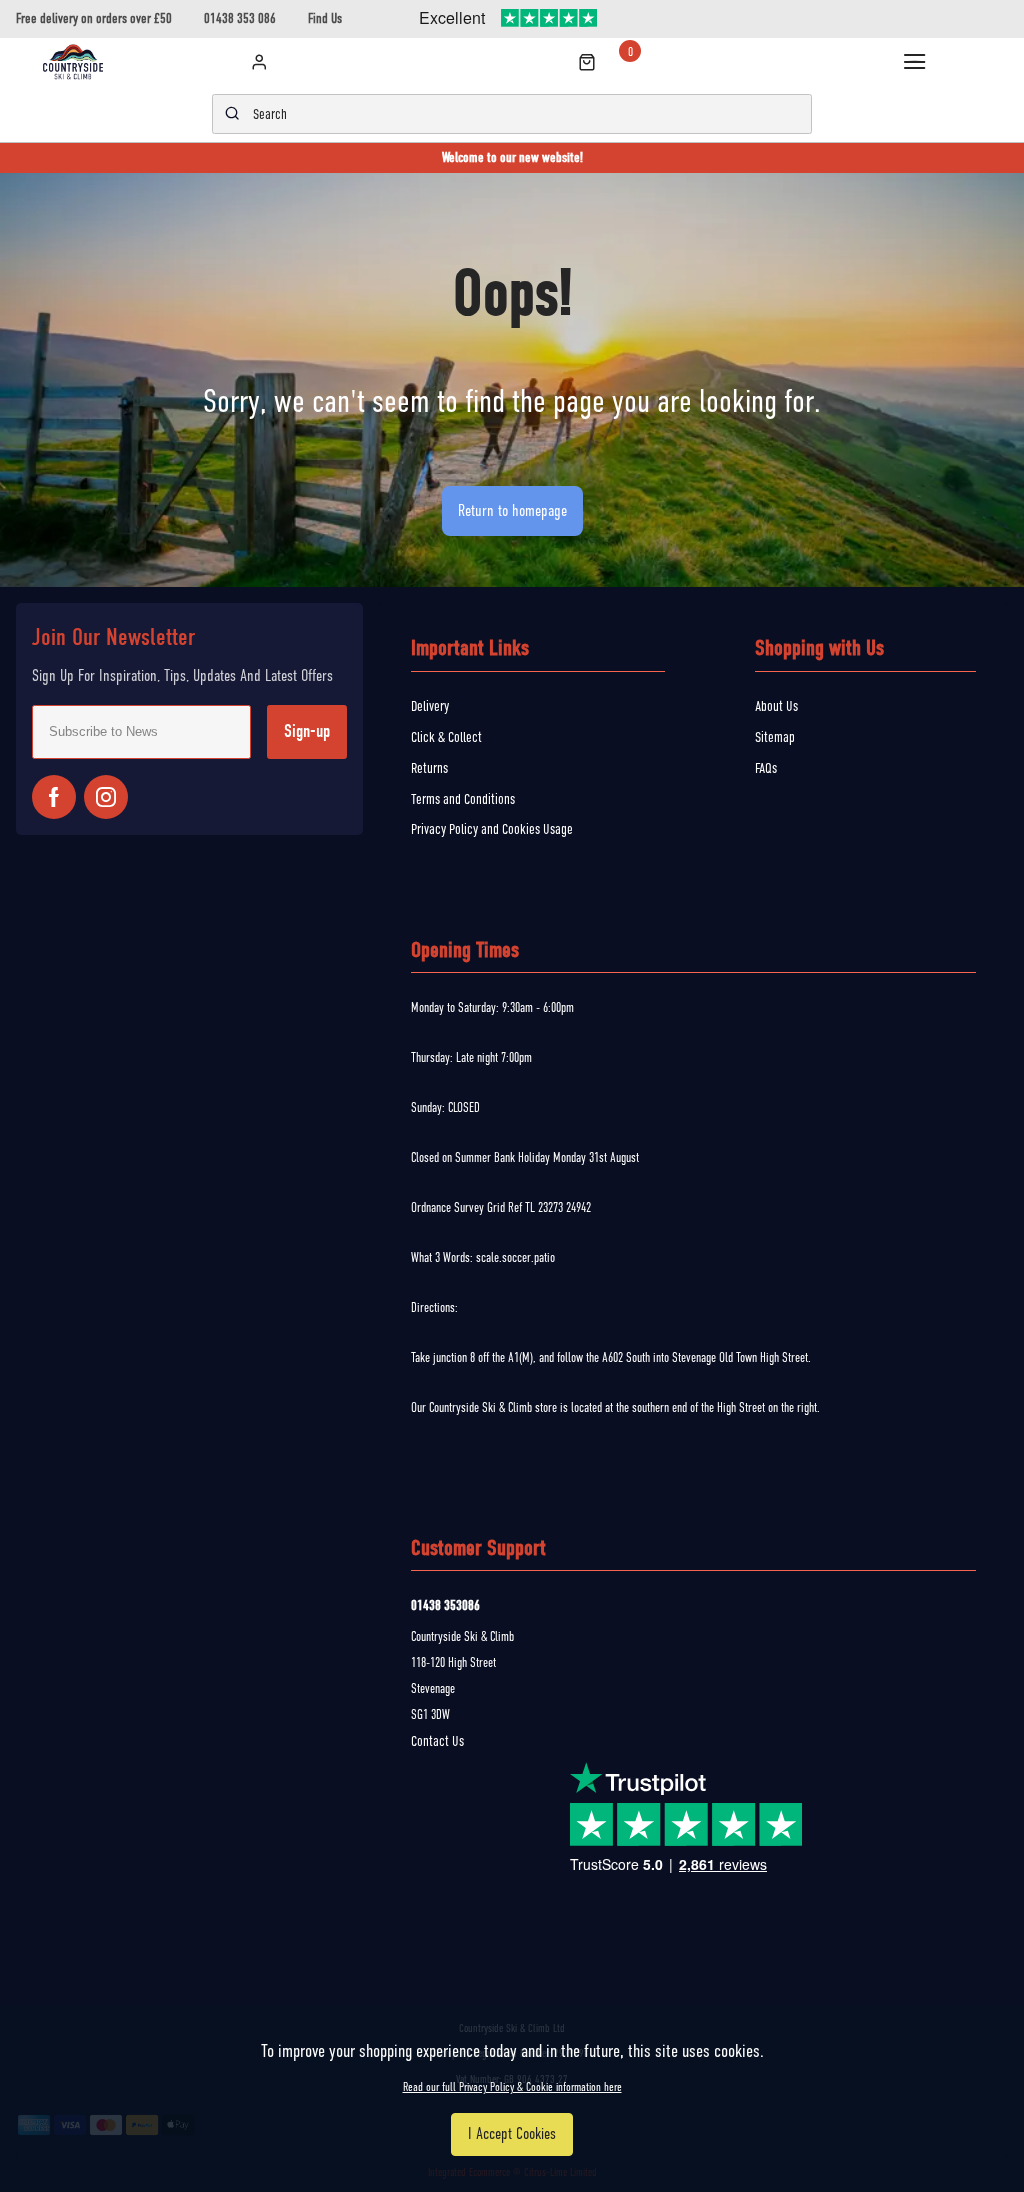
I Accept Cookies (512, 2134)
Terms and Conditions (463, 799)
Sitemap (775, 737)
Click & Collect (446, 737)
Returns (429, 768)
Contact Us (437, 1741)
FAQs (766, 768)
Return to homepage (512, 511)
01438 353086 (445, 1605)
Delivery (430, 706)
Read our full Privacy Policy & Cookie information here (512, 2087)
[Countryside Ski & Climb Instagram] (106, 797)
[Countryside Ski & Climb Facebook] (54, 797)
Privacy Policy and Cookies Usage (492, 829)
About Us (776, 706)
